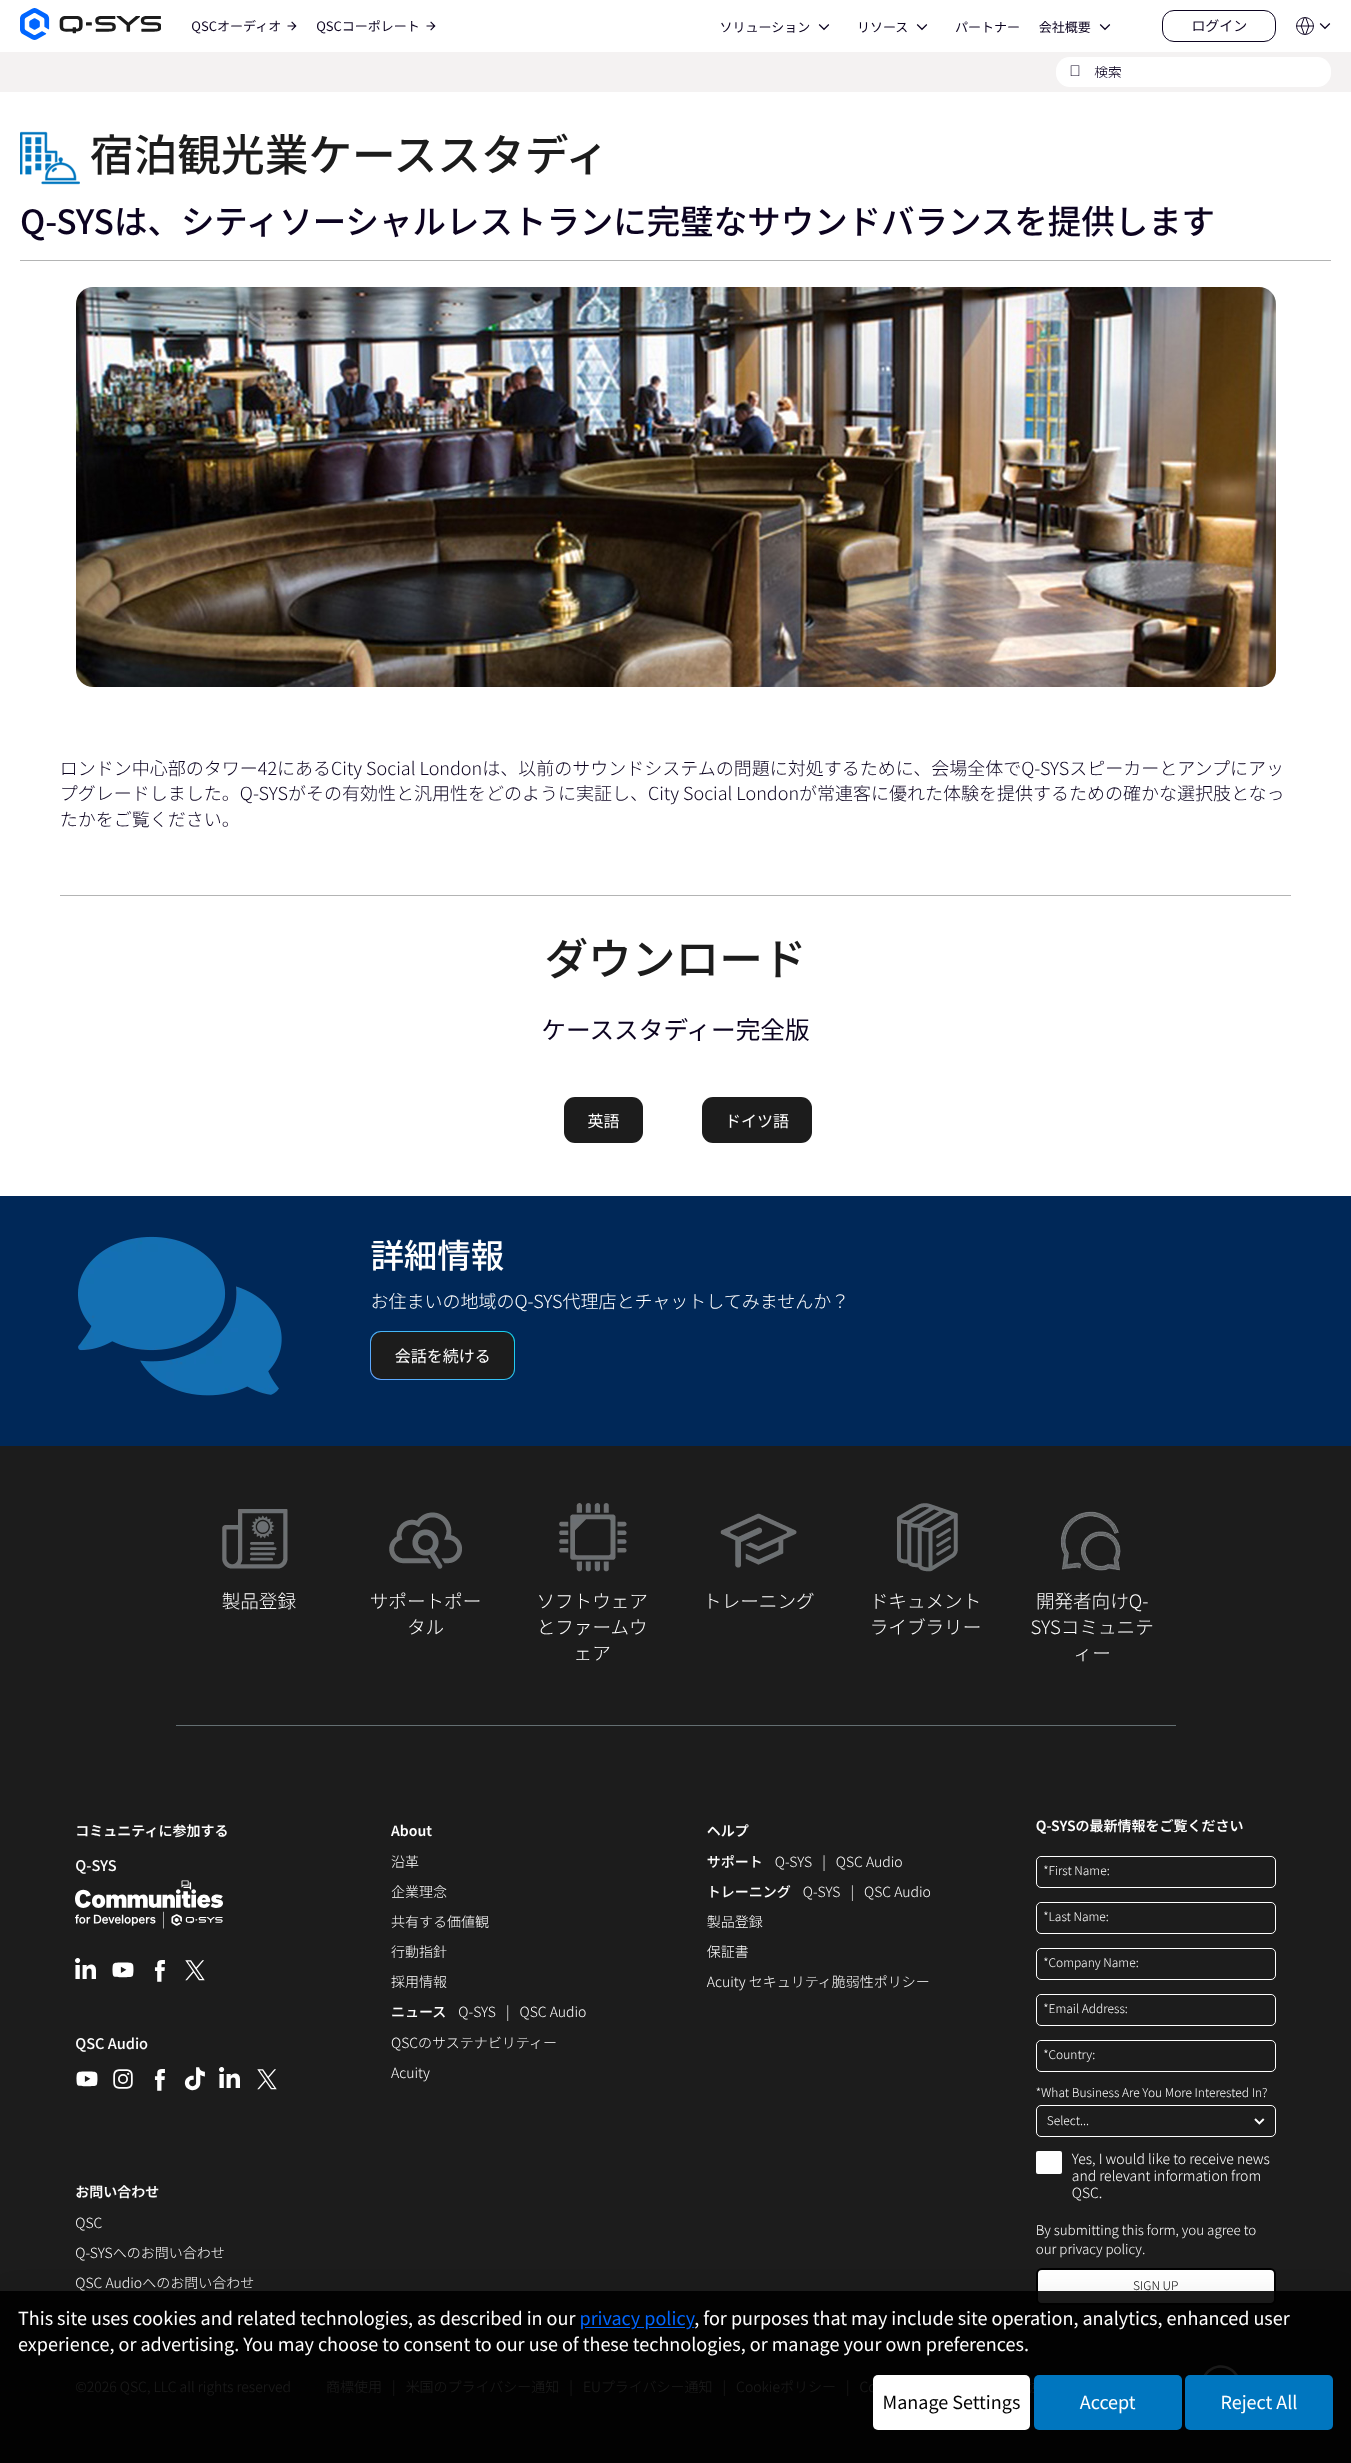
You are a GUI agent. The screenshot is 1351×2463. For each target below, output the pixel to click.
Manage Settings (952, 2402)
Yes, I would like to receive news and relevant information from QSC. (1171, 2177)
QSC (88, 2224)
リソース (882, 27)
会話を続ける (443, 1355)
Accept (1108, 2402)
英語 (603, 1120)
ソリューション (764, 27)
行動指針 (419, 1953)
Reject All (1259, 2402)
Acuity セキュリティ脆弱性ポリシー (818, 1983)
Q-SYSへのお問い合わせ (149, 2253)
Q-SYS (793, 1863)
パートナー (987, 27)
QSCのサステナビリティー (474, 2044)
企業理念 (419, 1893)
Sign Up (1155, 2285)
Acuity (410, 2074)
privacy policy (1100, 2248)
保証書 (728, 1953)
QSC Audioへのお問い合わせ (164, 2284)
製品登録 (735, 1923)
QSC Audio (111, 2049)
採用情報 (419, 1983)
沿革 (405, 1863)
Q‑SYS (95, 1865)
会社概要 (1065, 27)
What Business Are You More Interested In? (1152, 2093)
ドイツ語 (757, 1120)
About (411, 1831)
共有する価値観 (440, 1923)
